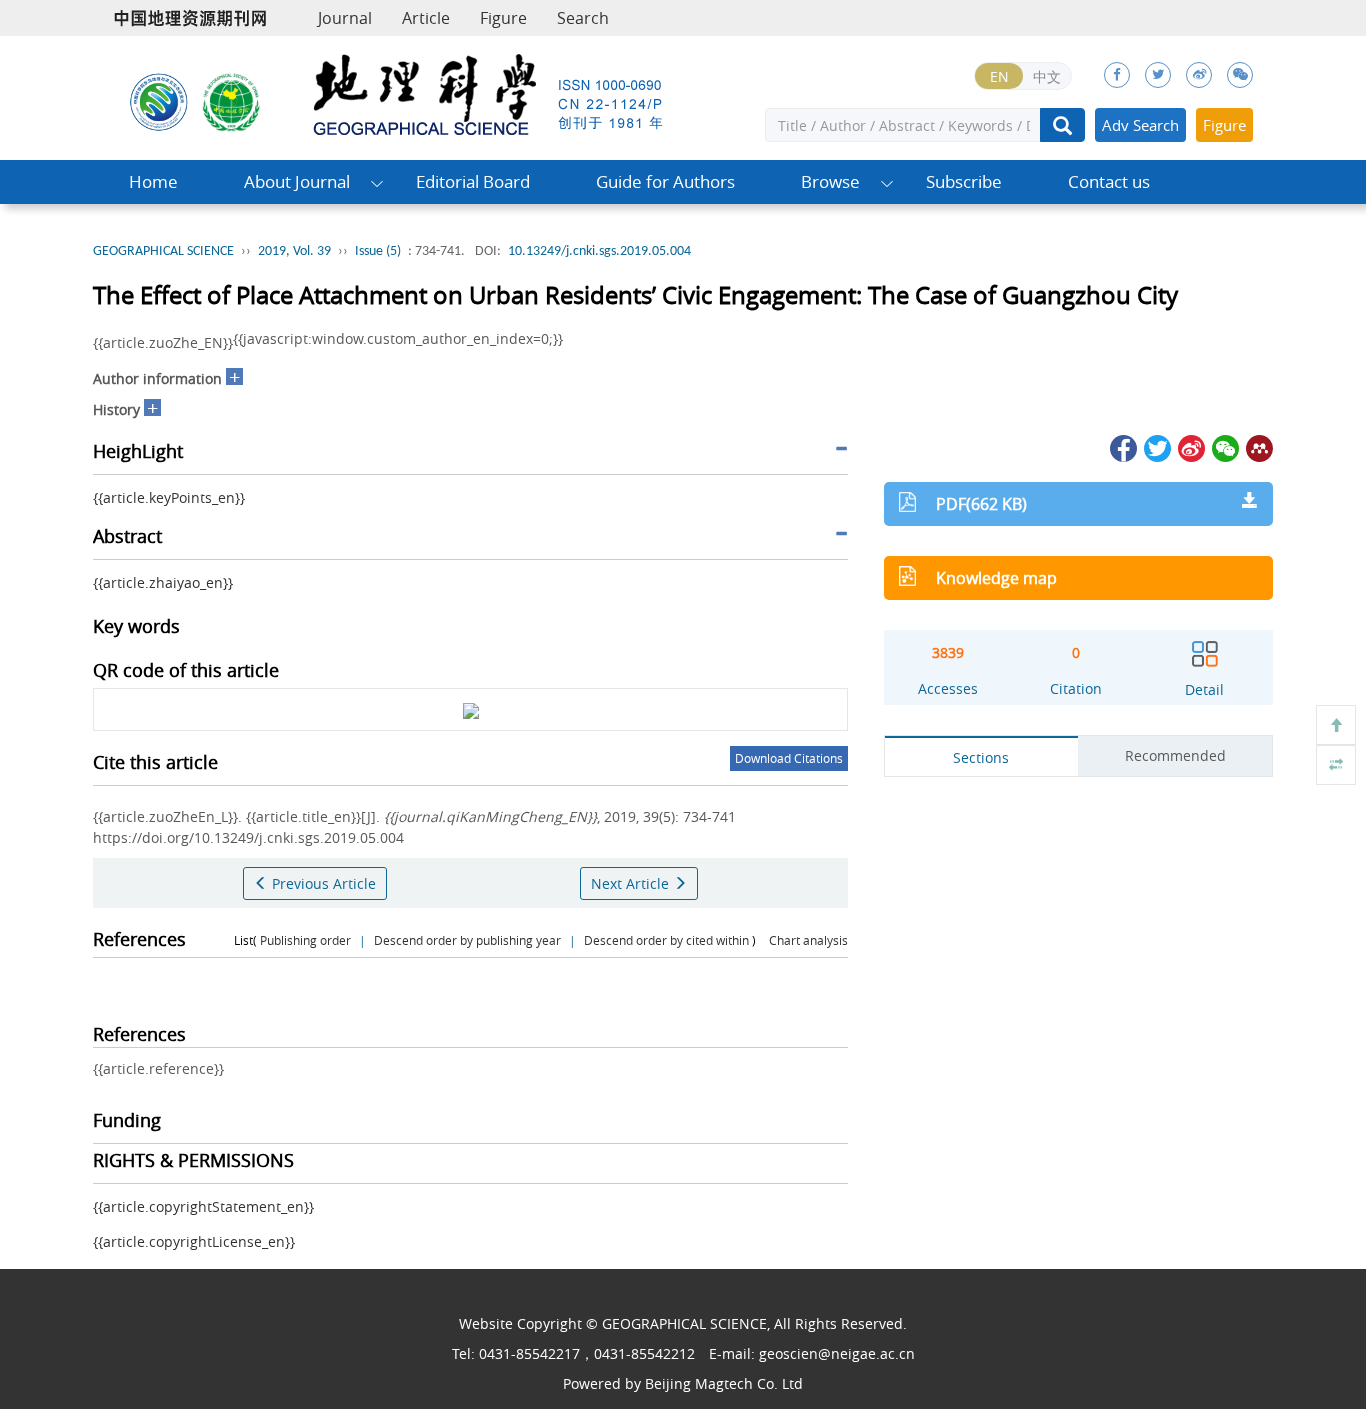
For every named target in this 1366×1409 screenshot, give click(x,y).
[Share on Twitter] (1156, 446)
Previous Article (322, 883)
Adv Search (1140, 125)
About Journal (297, 181)
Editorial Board (473, 181)
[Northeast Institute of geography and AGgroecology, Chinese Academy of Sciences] (159, 101)
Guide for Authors (665, 181)
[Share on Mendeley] (1258, 446)
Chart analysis (808, 940)
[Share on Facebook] (1122, 446)
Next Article (632, 883)
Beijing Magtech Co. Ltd (724, 1383)
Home (153, 181)
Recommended (1175, 755)
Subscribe (964, 181)
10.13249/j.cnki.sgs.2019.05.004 (599, 251)
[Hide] (1336, 765)
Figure (503, 18)
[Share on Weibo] (1190, 446)
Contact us (1109, 181)
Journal (345, 18)
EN (999, 76)
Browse (830, 181)
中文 (1047, 76)
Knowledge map (996, 578)
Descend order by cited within (666, 940)
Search (583, 18)
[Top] (1336, 725)
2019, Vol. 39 (294, 251)
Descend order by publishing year (467, 940)
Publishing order (305, 940)
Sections (981, 757)
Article (426, 18)
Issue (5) (378, 251)
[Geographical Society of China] (232, 101)
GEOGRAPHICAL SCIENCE (163, 251)
